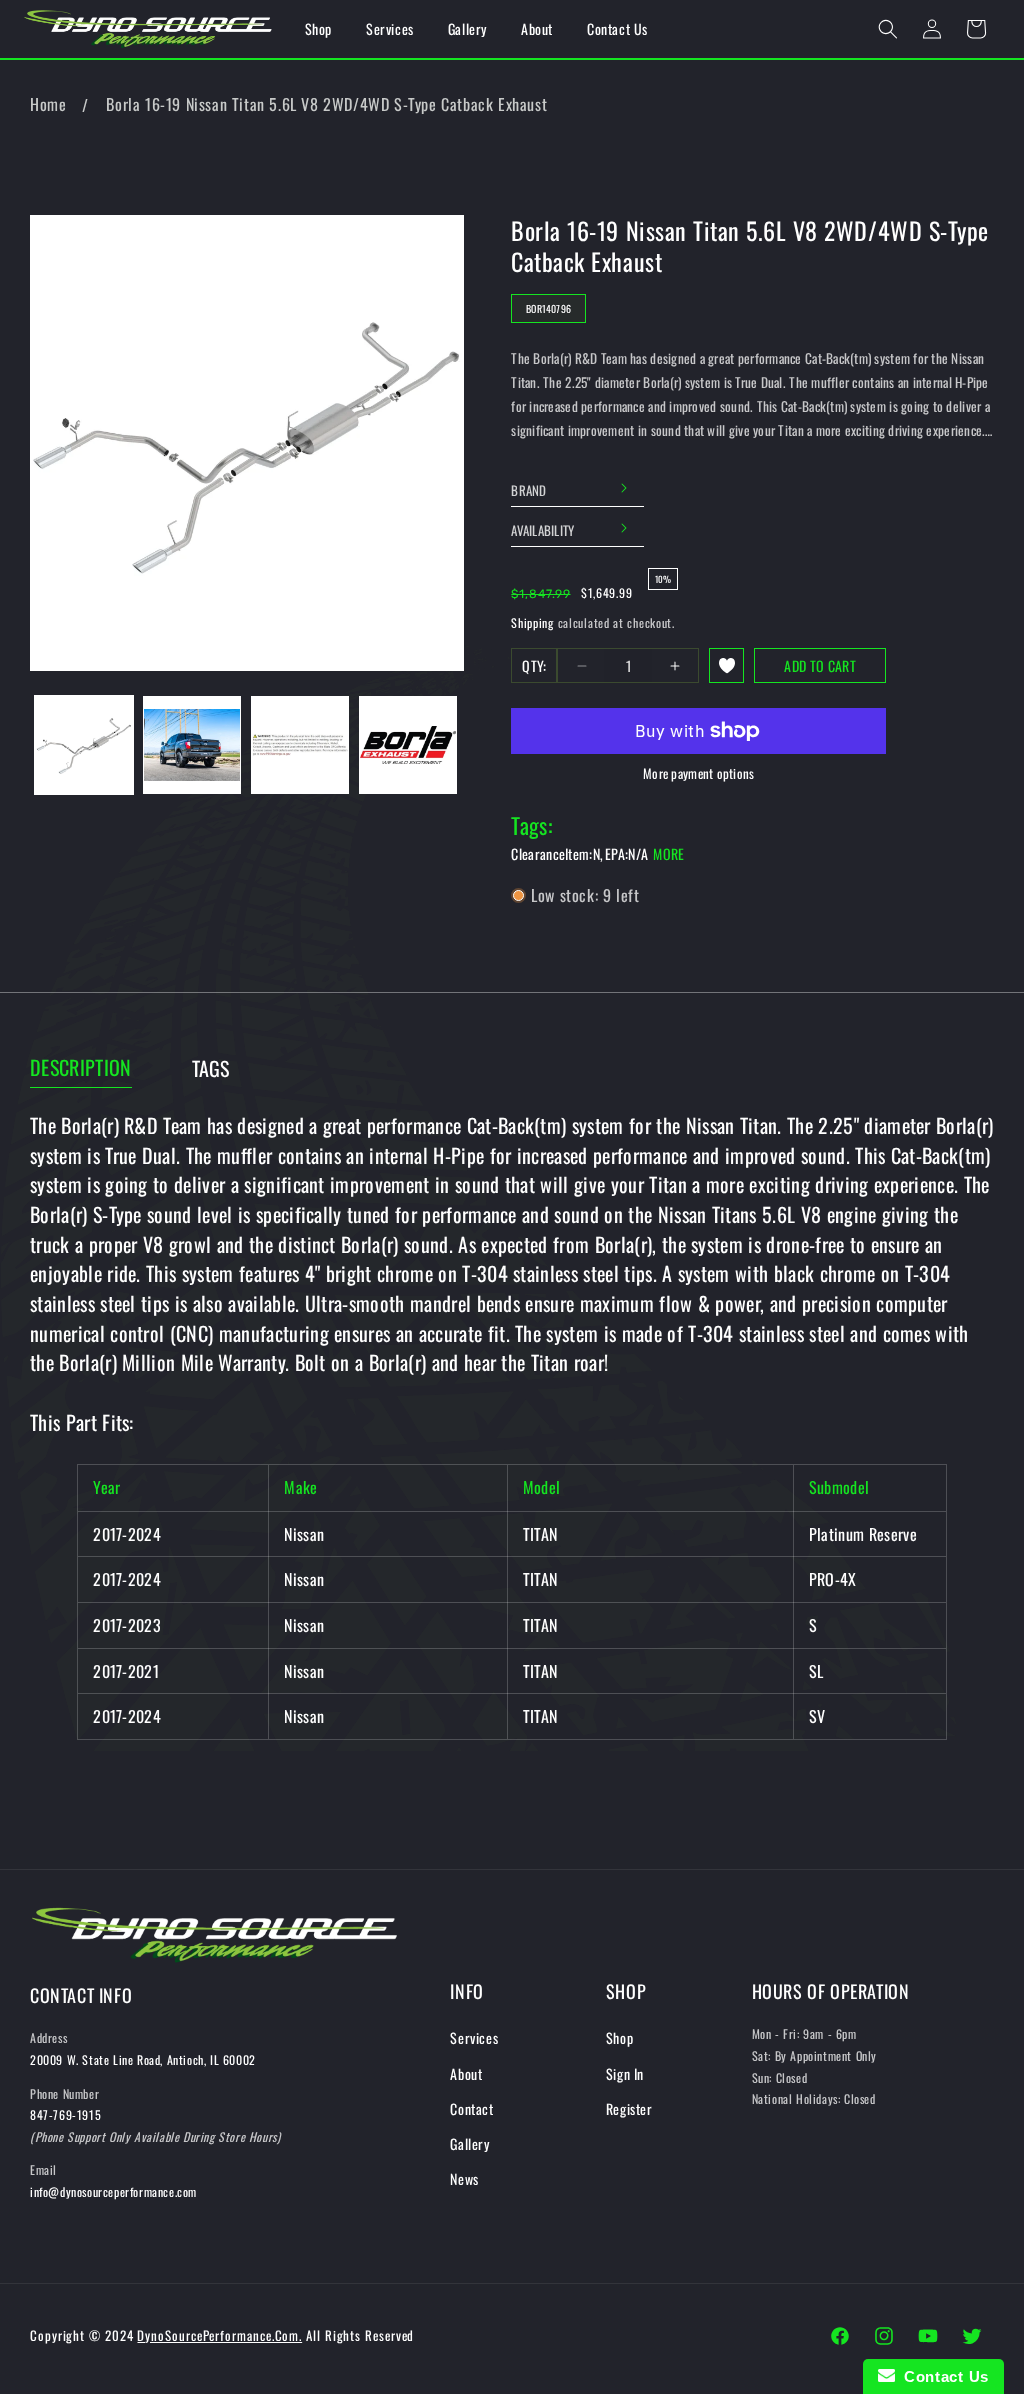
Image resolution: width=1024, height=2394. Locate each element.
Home (48, 104)
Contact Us (942, 2376)
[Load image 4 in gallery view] (408, 745)
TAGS (211, 1068)
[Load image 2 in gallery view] (192, 745)
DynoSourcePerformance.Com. (219, 2335)
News (464, 2178)
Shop (619, 2037)
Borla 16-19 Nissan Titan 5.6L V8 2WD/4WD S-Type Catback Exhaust (326, 104)
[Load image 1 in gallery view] (84, 745)
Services (474, 2037)
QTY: (534, 665)
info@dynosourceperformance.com (113, 2191)
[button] (888, 29)
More (668, 853)
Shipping (532, 622)
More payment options (698, 773)
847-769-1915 (65, 2114)
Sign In (625, 2073)
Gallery (469, 2143)
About (466, 2073)
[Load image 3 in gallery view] (300, 745)
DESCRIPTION (81, 1067)
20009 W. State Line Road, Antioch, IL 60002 (143, 2059)
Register (629, 2108)
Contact (471, 2108)
